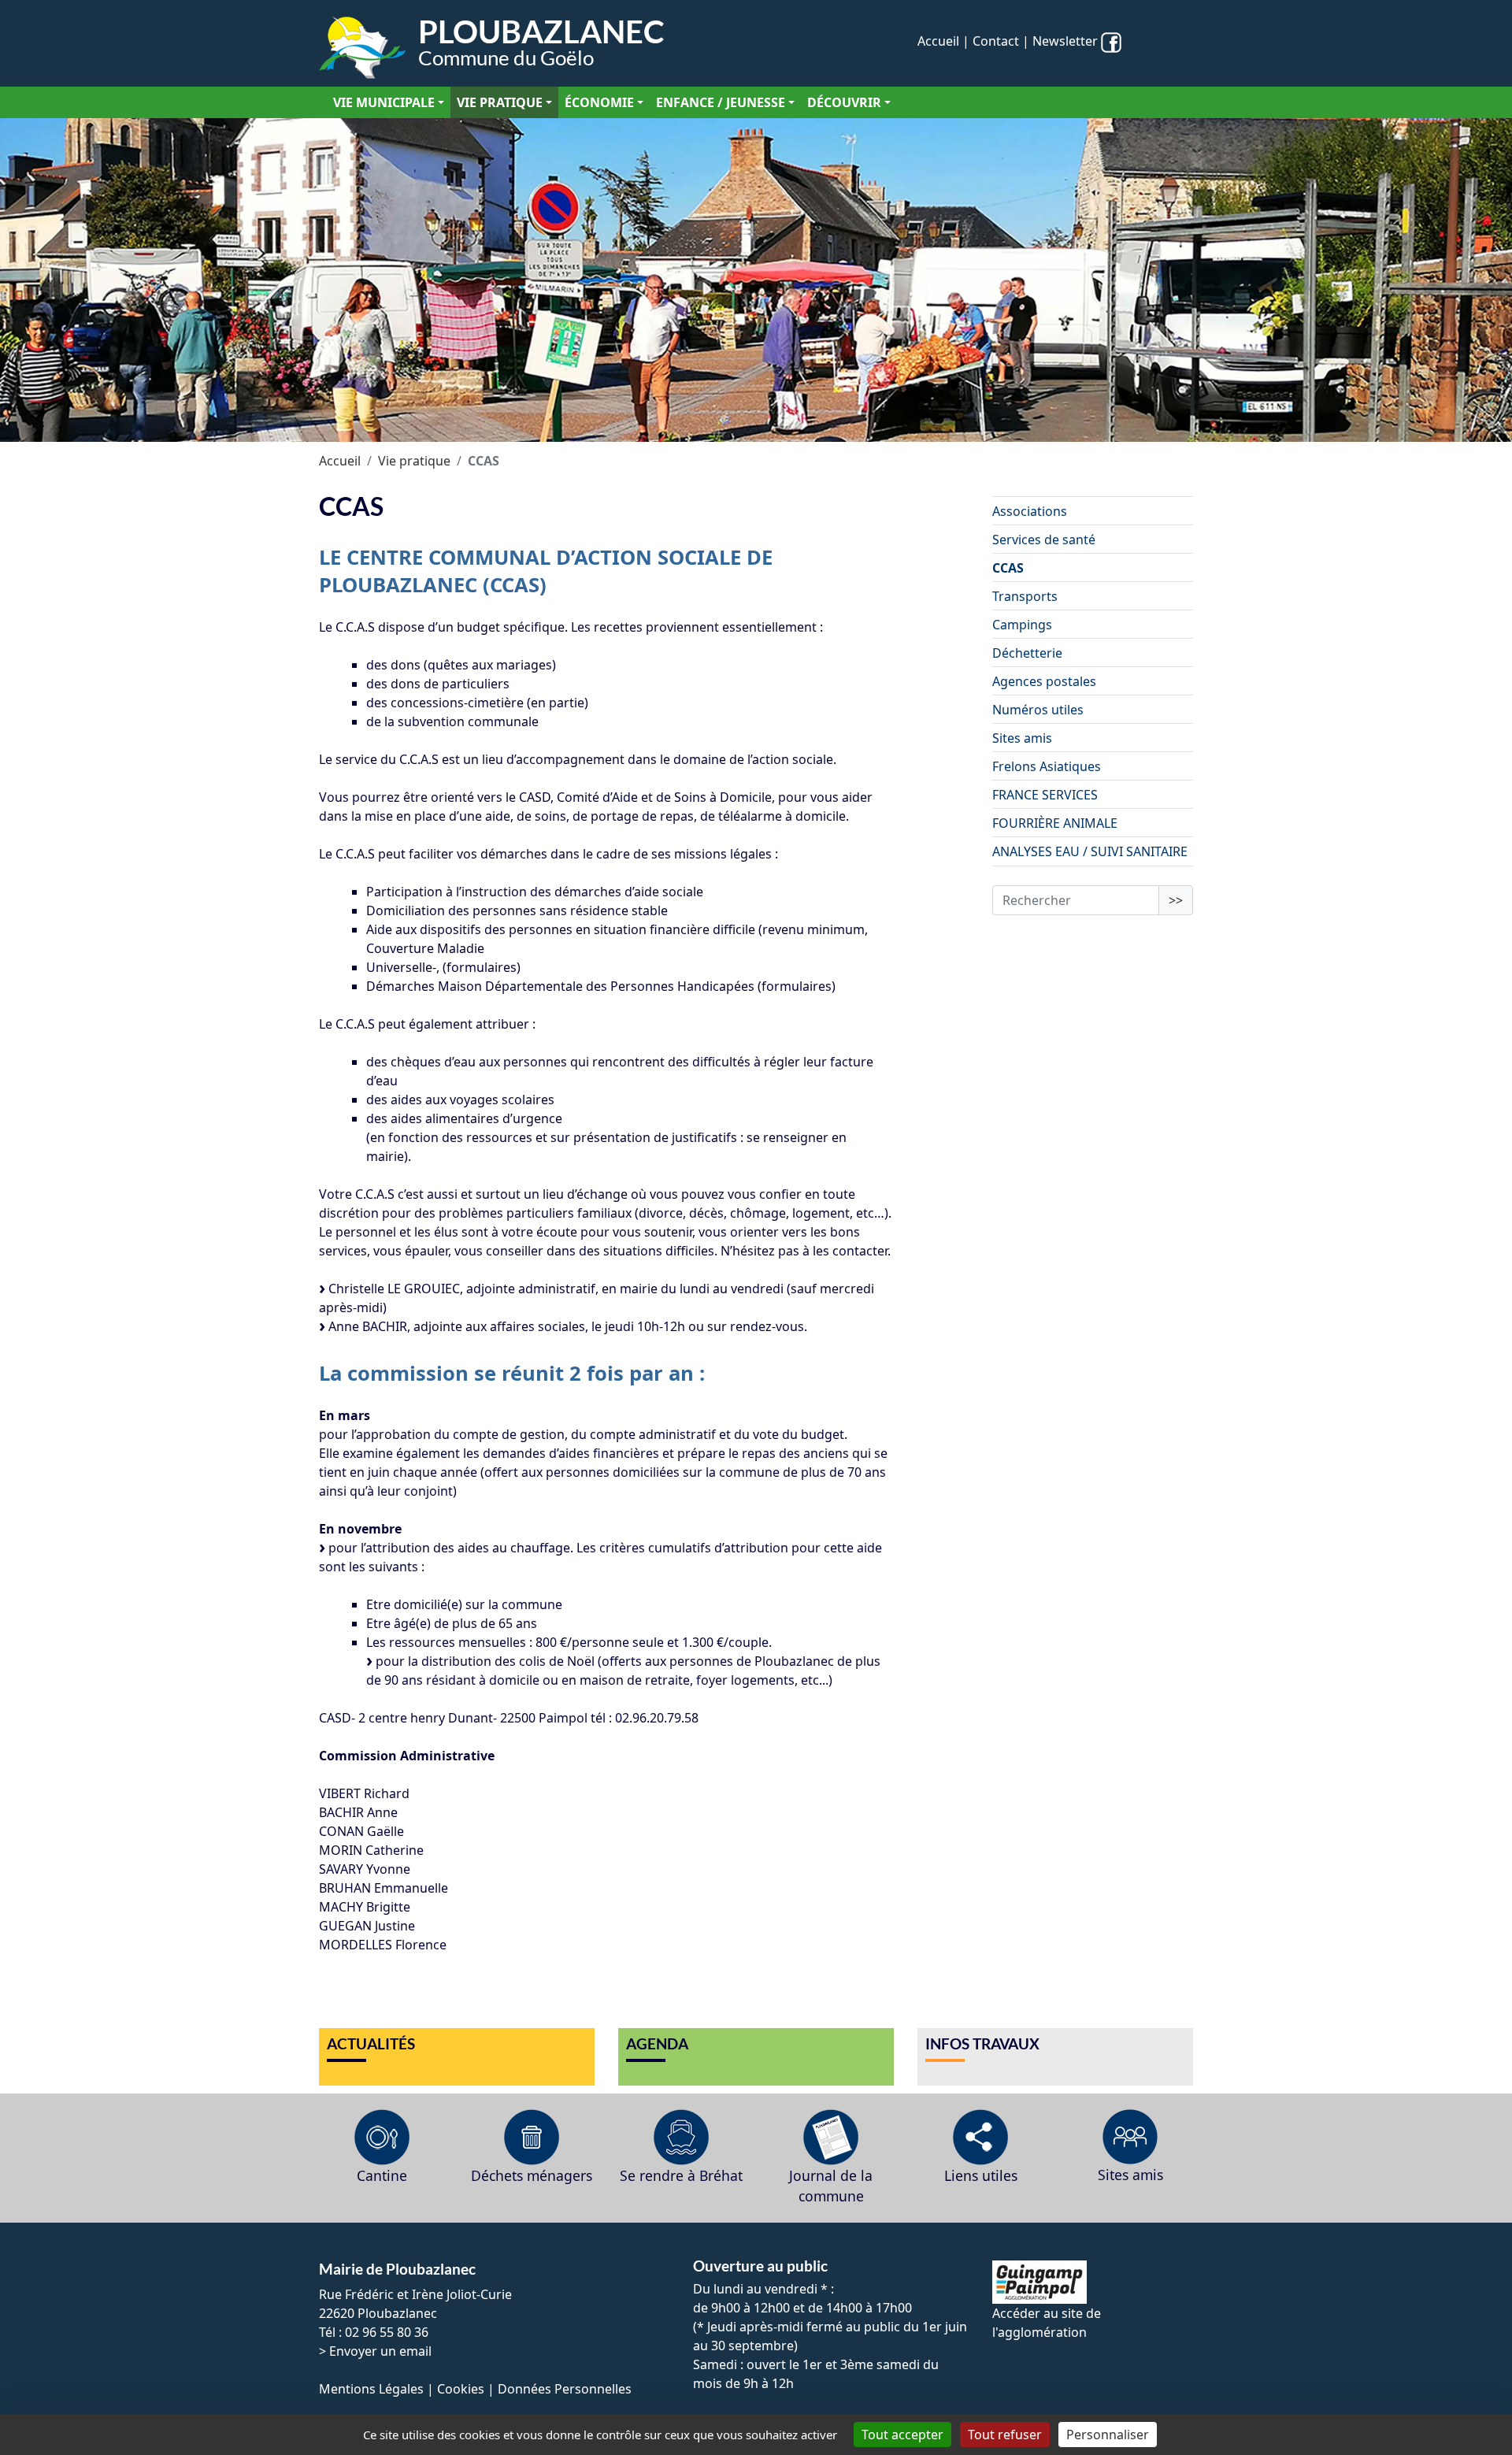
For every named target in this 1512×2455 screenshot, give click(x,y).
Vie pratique (500, 102)
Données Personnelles (565, 2389)
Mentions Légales (371, 2389)
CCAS (1008, 568)
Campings (1022, 625)
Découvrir (844, 102)
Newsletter (1065, 41)
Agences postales (1044, 681)
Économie (599, 102)
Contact (996, 41)
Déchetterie (1027, 653)
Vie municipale (384, 102)
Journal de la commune (831, 2186)
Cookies (461, 2389)
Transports (1025, 596)
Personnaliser (1108, 2435)
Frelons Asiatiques (1047, 766)
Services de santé (1044, 540)
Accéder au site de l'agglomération (1047, 2323)
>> (1176, 900)
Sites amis (1022, 738)
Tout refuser (1005, 2435)
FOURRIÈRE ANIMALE (1055, 823)
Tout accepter (902, 2435)
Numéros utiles (1038, 710)
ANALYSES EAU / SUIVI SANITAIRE (1090, 851)
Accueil (938, 41)
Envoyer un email (380, 2351)
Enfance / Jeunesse (721, 102)
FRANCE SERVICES (1045, 795)
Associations (1030, 511)
